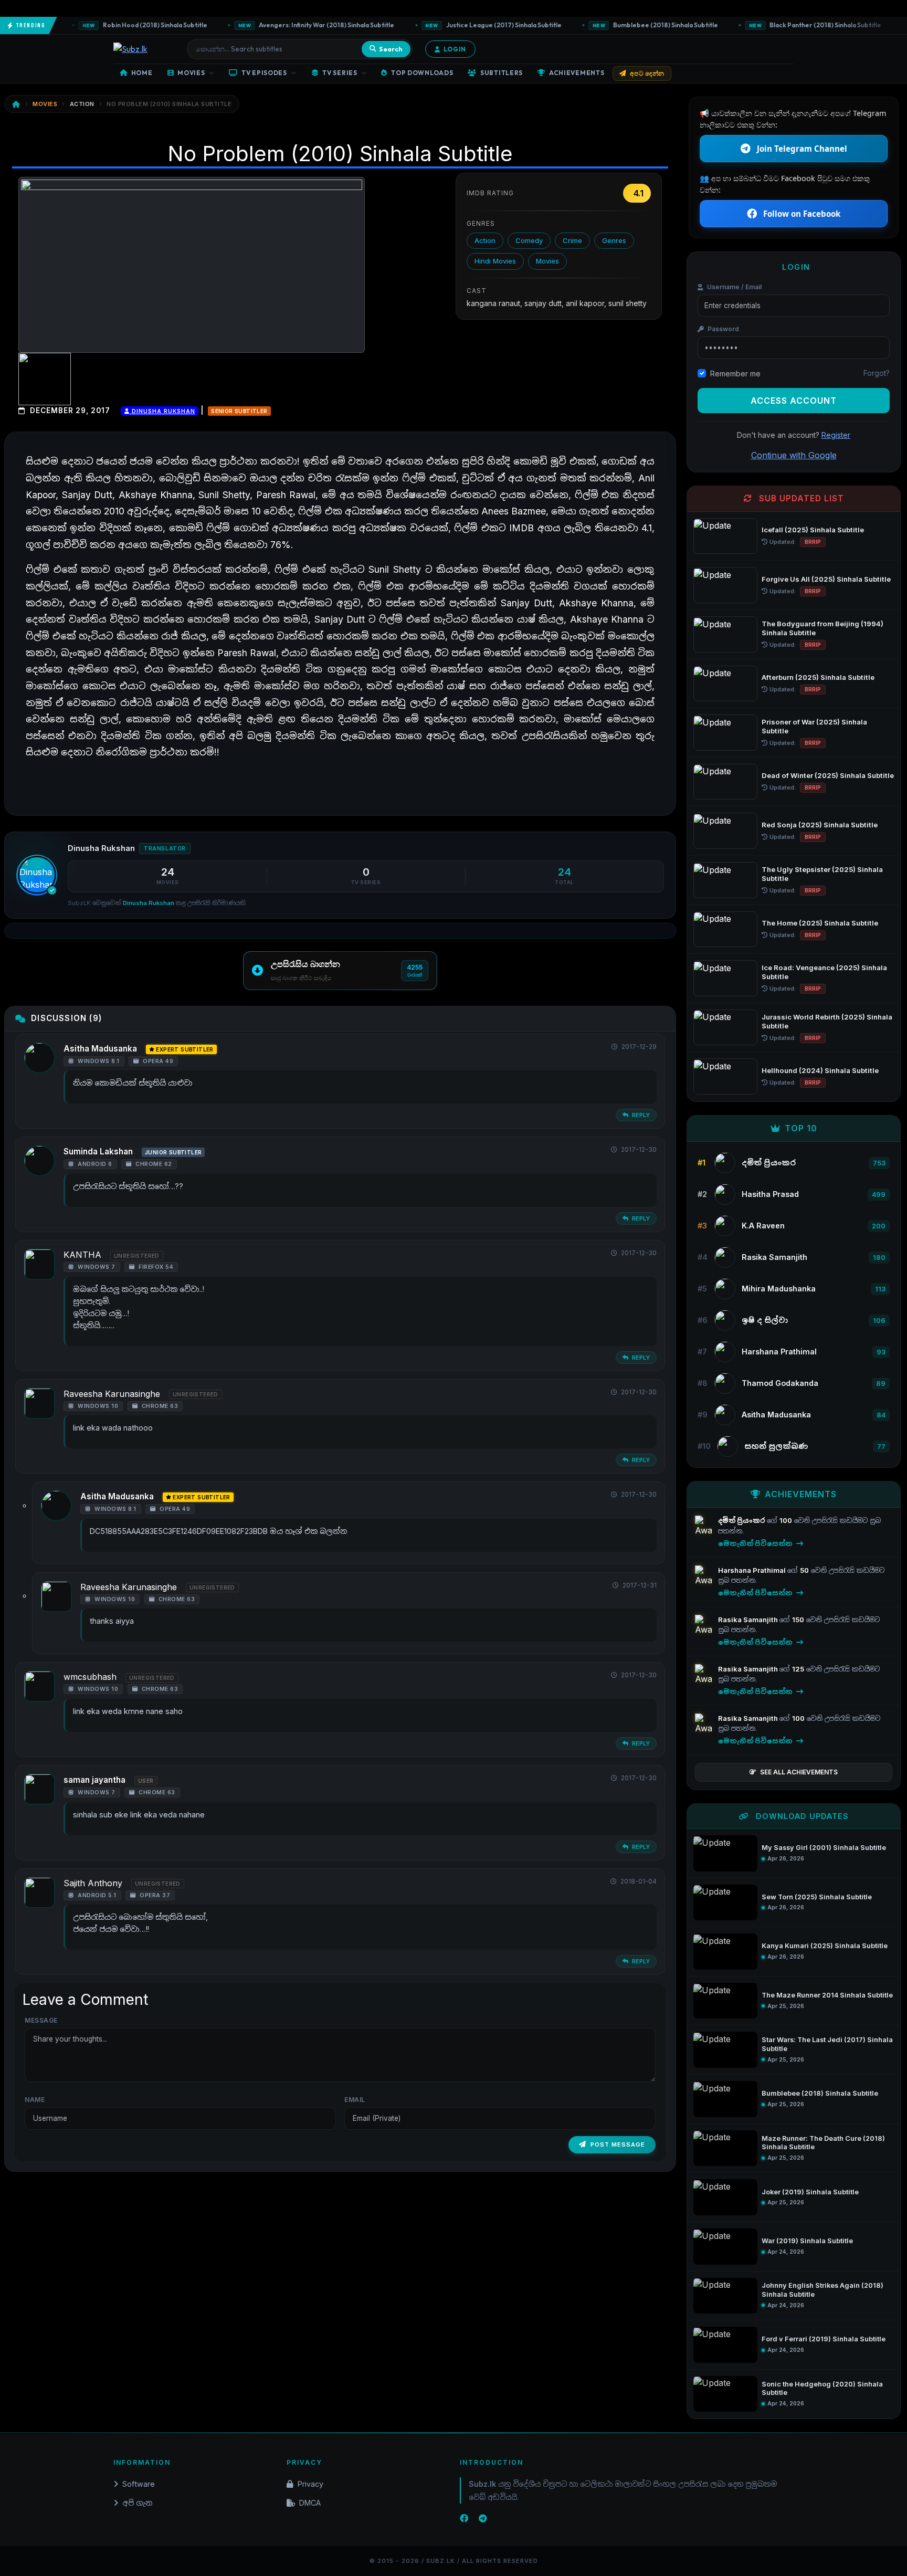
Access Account (794, 401)
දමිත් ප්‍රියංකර (742, 1520)
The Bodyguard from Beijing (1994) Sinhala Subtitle (822, 628)
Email (355, 2100)
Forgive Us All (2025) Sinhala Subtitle (826, 579)
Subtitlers (502, 73)
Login (455, 49)
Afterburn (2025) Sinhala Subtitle (818, 677)
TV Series (340, 73)
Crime (572, 240)
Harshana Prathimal (753, 1570)
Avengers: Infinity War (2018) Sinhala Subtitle (292, 25)
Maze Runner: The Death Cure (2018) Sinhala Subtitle (823, 2143)
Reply (640, 1115)
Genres (614, 240)
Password (723, 329)
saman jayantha (94, 1780)
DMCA (310, 2503)
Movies (191, 73)
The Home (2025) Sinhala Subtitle (820, 923)
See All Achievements (799, 1772)
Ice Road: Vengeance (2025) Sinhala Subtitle (824, 972)
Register (836, 435)
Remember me (735, 374)
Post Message (618, 2144)
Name (35, 2100)
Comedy (529, 240)
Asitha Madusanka (100, 1049)
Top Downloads (422, 73)
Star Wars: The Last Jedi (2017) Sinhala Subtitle (827, 2044)
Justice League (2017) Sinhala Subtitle (470, 25)
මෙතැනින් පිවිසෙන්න (756, 1543)
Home (142, 73)
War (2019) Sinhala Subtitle (807, 2241)
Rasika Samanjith (749, 1620)
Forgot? (877, 373)
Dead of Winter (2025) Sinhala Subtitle (828, 775)
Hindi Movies (495, 261)
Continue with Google (794, 455)
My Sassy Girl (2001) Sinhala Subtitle (824, 1848)
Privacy (310, 2484)
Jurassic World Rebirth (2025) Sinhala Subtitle (827, 1021)
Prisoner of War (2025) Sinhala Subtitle (814, 726)
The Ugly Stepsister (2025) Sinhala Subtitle (822, 874)
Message (41, 2020)
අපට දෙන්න (647, 73)
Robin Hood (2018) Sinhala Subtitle (121, 25)
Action (485, 240)
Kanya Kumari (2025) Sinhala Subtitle (825, 1946)
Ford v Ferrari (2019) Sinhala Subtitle (824, 2339)
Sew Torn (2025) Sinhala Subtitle (817, 1897)
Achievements (577, 73)
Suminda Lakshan (98, 1152)
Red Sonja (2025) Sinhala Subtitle (820, 825)
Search (391, 49)
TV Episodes (264, 73)
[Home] (16, 104)
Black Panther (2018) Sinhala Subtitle (791, 25)
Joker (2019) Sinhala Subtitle (810, 2192)
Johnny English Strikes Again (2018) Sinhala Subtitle (822, 2290)
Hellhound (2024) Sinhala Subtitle (820, 1070)
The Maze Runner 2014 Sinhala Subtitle (827, 1995)
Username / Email (734, 287)
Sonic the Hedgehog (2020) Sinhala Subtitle (822, 2389)
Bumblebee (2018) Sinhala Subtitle (631, 25)
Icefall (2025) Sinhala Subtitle (813, 530)
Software (139, 2484)
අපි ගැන (137, 2503)
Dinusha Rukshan (162, 411)
